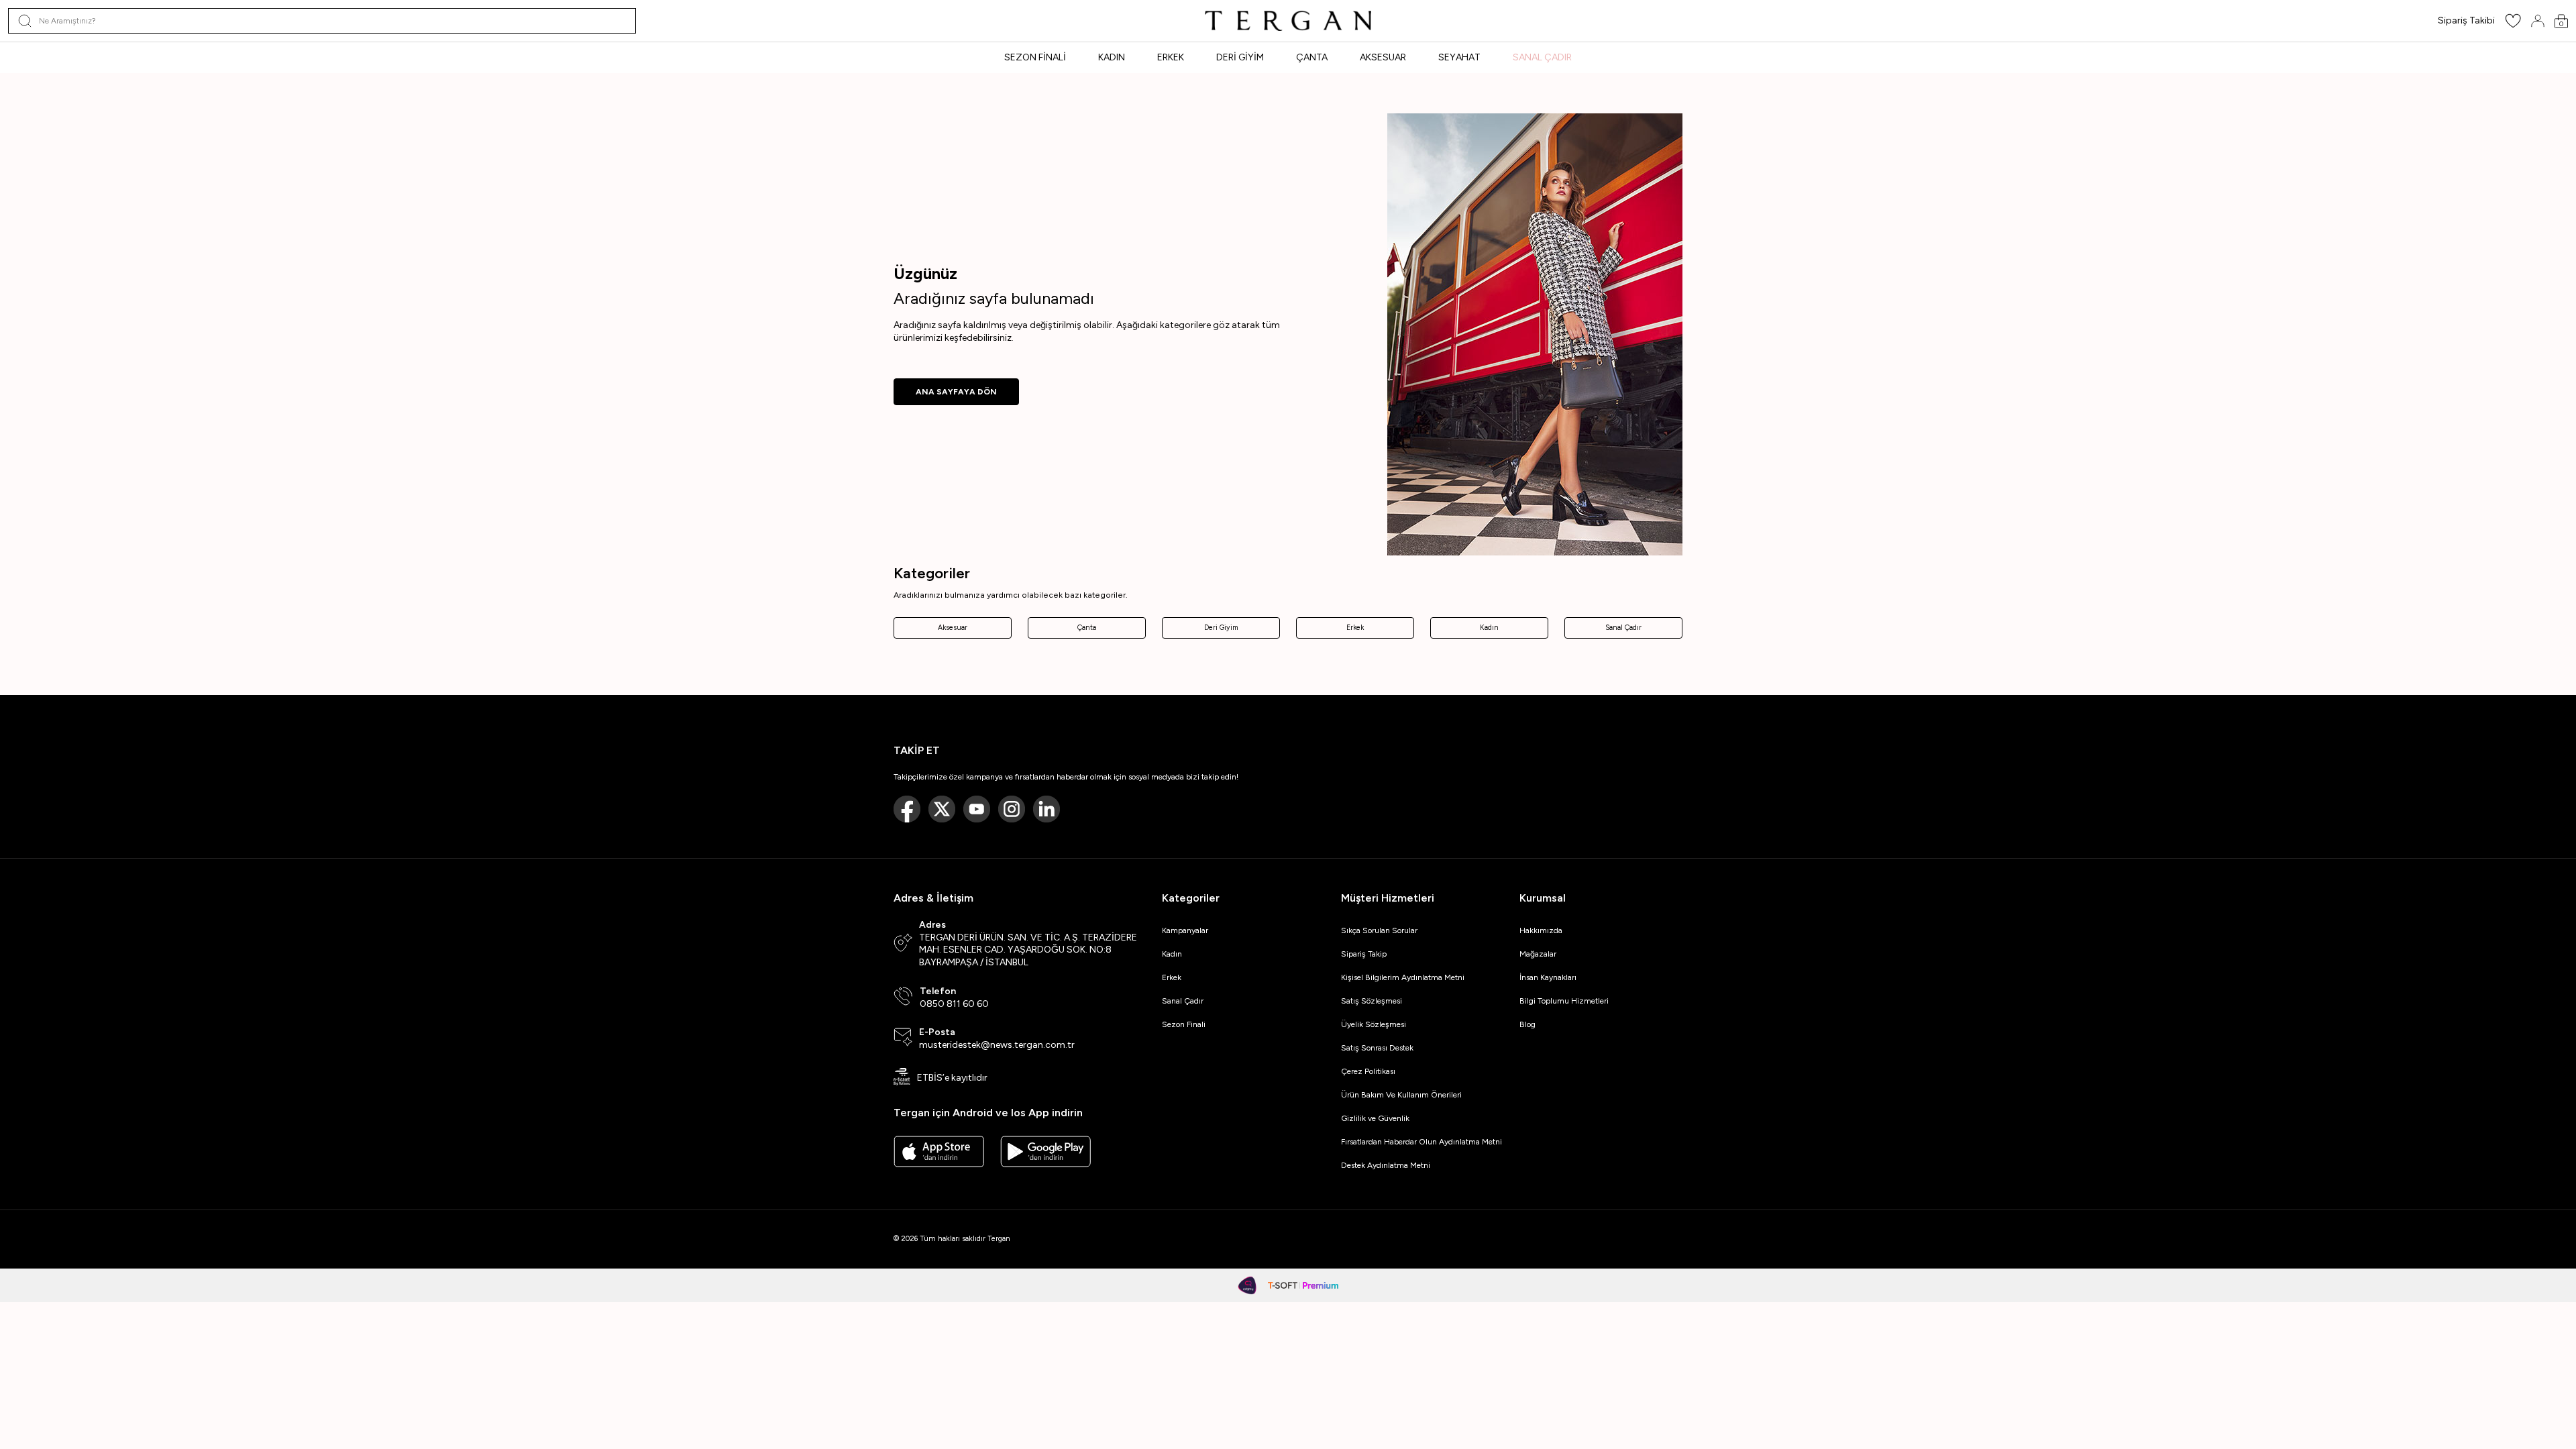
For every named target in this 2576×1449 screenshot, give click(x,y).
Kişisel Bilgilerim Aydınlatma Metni (1405, 977)
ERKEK (1171, 57)
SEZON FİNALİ (1035, 57)
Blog (1527, 1024)
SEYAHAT (1459, 57)
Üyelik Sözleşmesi (1374, 1024)
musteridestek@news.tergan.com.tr (997, 1045)
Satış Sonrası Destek (1377, 1048)
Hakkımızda (1541, 930)
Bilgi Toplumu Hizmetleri (1564, 1001)
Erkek (1355, 628)
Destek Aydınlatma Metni (1386, 1165)
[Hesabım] (2538, 21)
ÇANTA (1312, 57)
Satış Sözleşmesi (1372, 1001)
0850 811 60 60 (954, 1004)
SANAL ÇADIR (1542, 57)
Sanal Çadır (1623, 628)
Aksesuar (953, 628)
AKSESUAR (1383, 57)
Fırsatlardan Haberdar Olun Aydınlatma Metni (1421, 1142)
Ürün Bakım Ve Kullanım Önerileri (1401, 1095)
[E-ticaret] (1303, 1285)
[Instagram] (1012, 809)
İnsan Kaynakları (1548, 977)
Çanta (1087, 628)
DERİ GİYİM (1240, 57)
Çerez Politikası (1368, 1071)
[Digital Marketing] (1248, 1285)
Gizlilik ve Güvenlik (1375, 1118)
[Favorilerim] (2513, 25)
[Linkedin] (1046, 809)
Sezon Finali (1184, 1024)
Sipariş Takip (1364, 954)
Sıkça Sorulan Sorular (1379, 930)
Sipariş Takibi (2466, 20)
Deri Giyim (1221, 628)
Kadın (1489, 628)
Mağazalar (1538, 954)
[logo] (1288, 21)
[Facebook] (907, 809)
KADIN (1112, 57)
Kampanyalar (1185, 930)
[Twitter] (942, 809)
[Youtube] (977, 809)
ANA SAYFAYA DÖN (956, 392)
